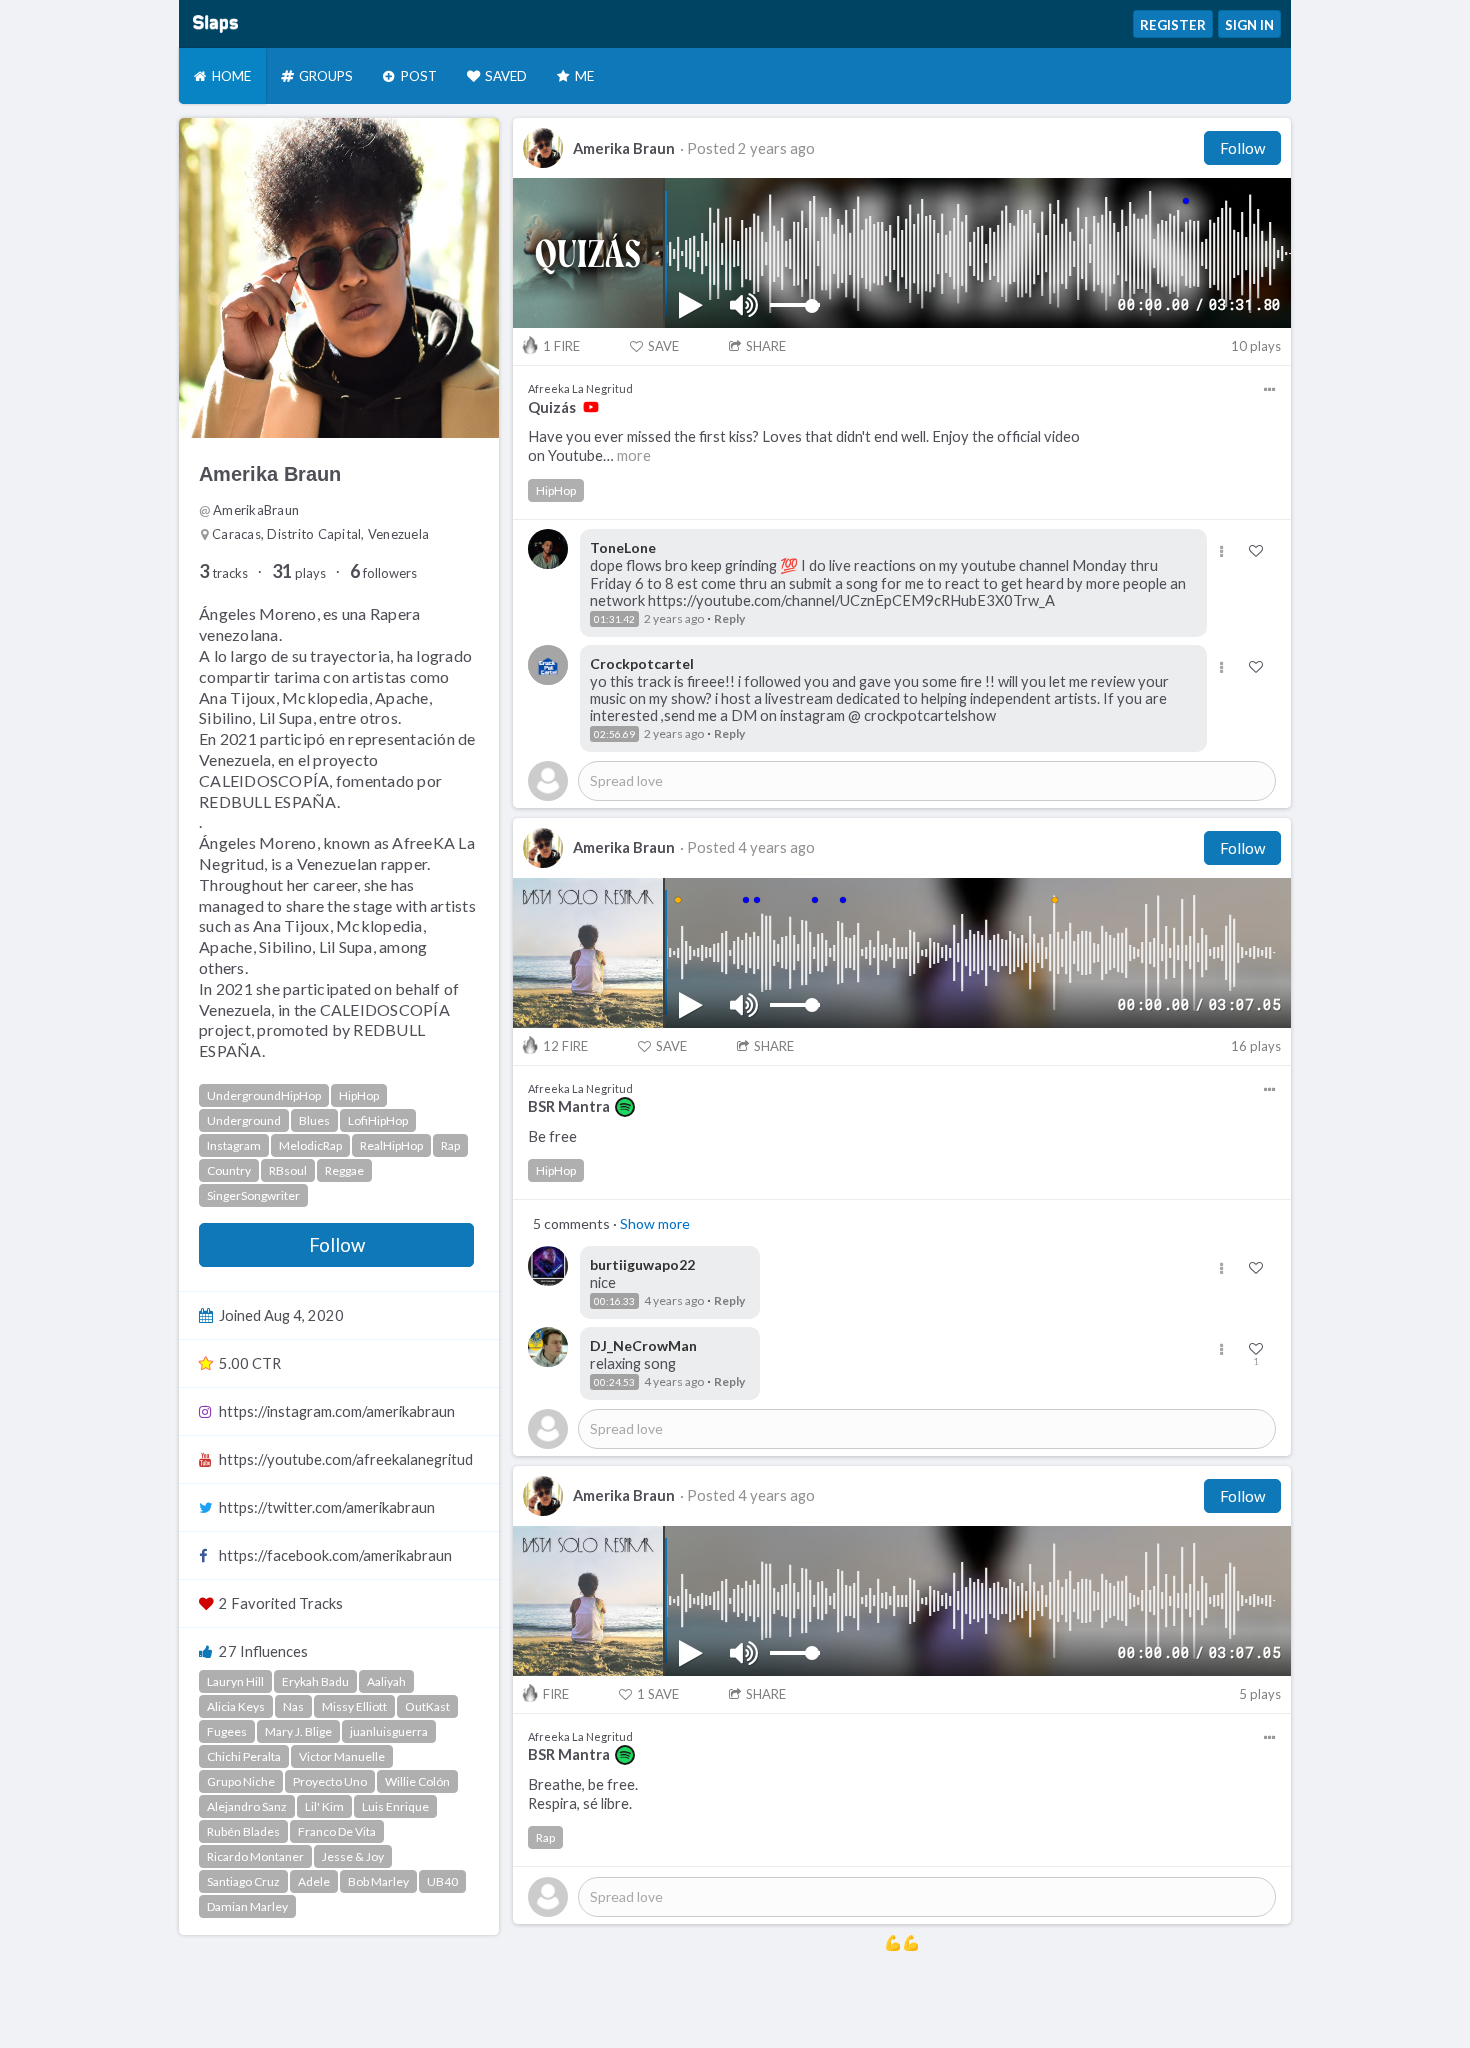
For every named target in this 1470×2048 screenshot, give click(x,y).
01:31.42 (614, 619)
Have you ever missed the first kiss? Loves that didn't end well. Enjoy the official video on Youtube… (804, 446)
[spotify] (625, 1107)
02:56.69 (614, 734)
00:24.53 (614, 1382)
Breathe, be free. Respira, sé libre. (583, 1794)
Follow (337, 1245)
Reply (729, 618)
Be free (552, 1136)
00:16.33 (614, 1301)
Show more (655, 1223)
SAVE (663, 346)
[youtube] (591, 407)
